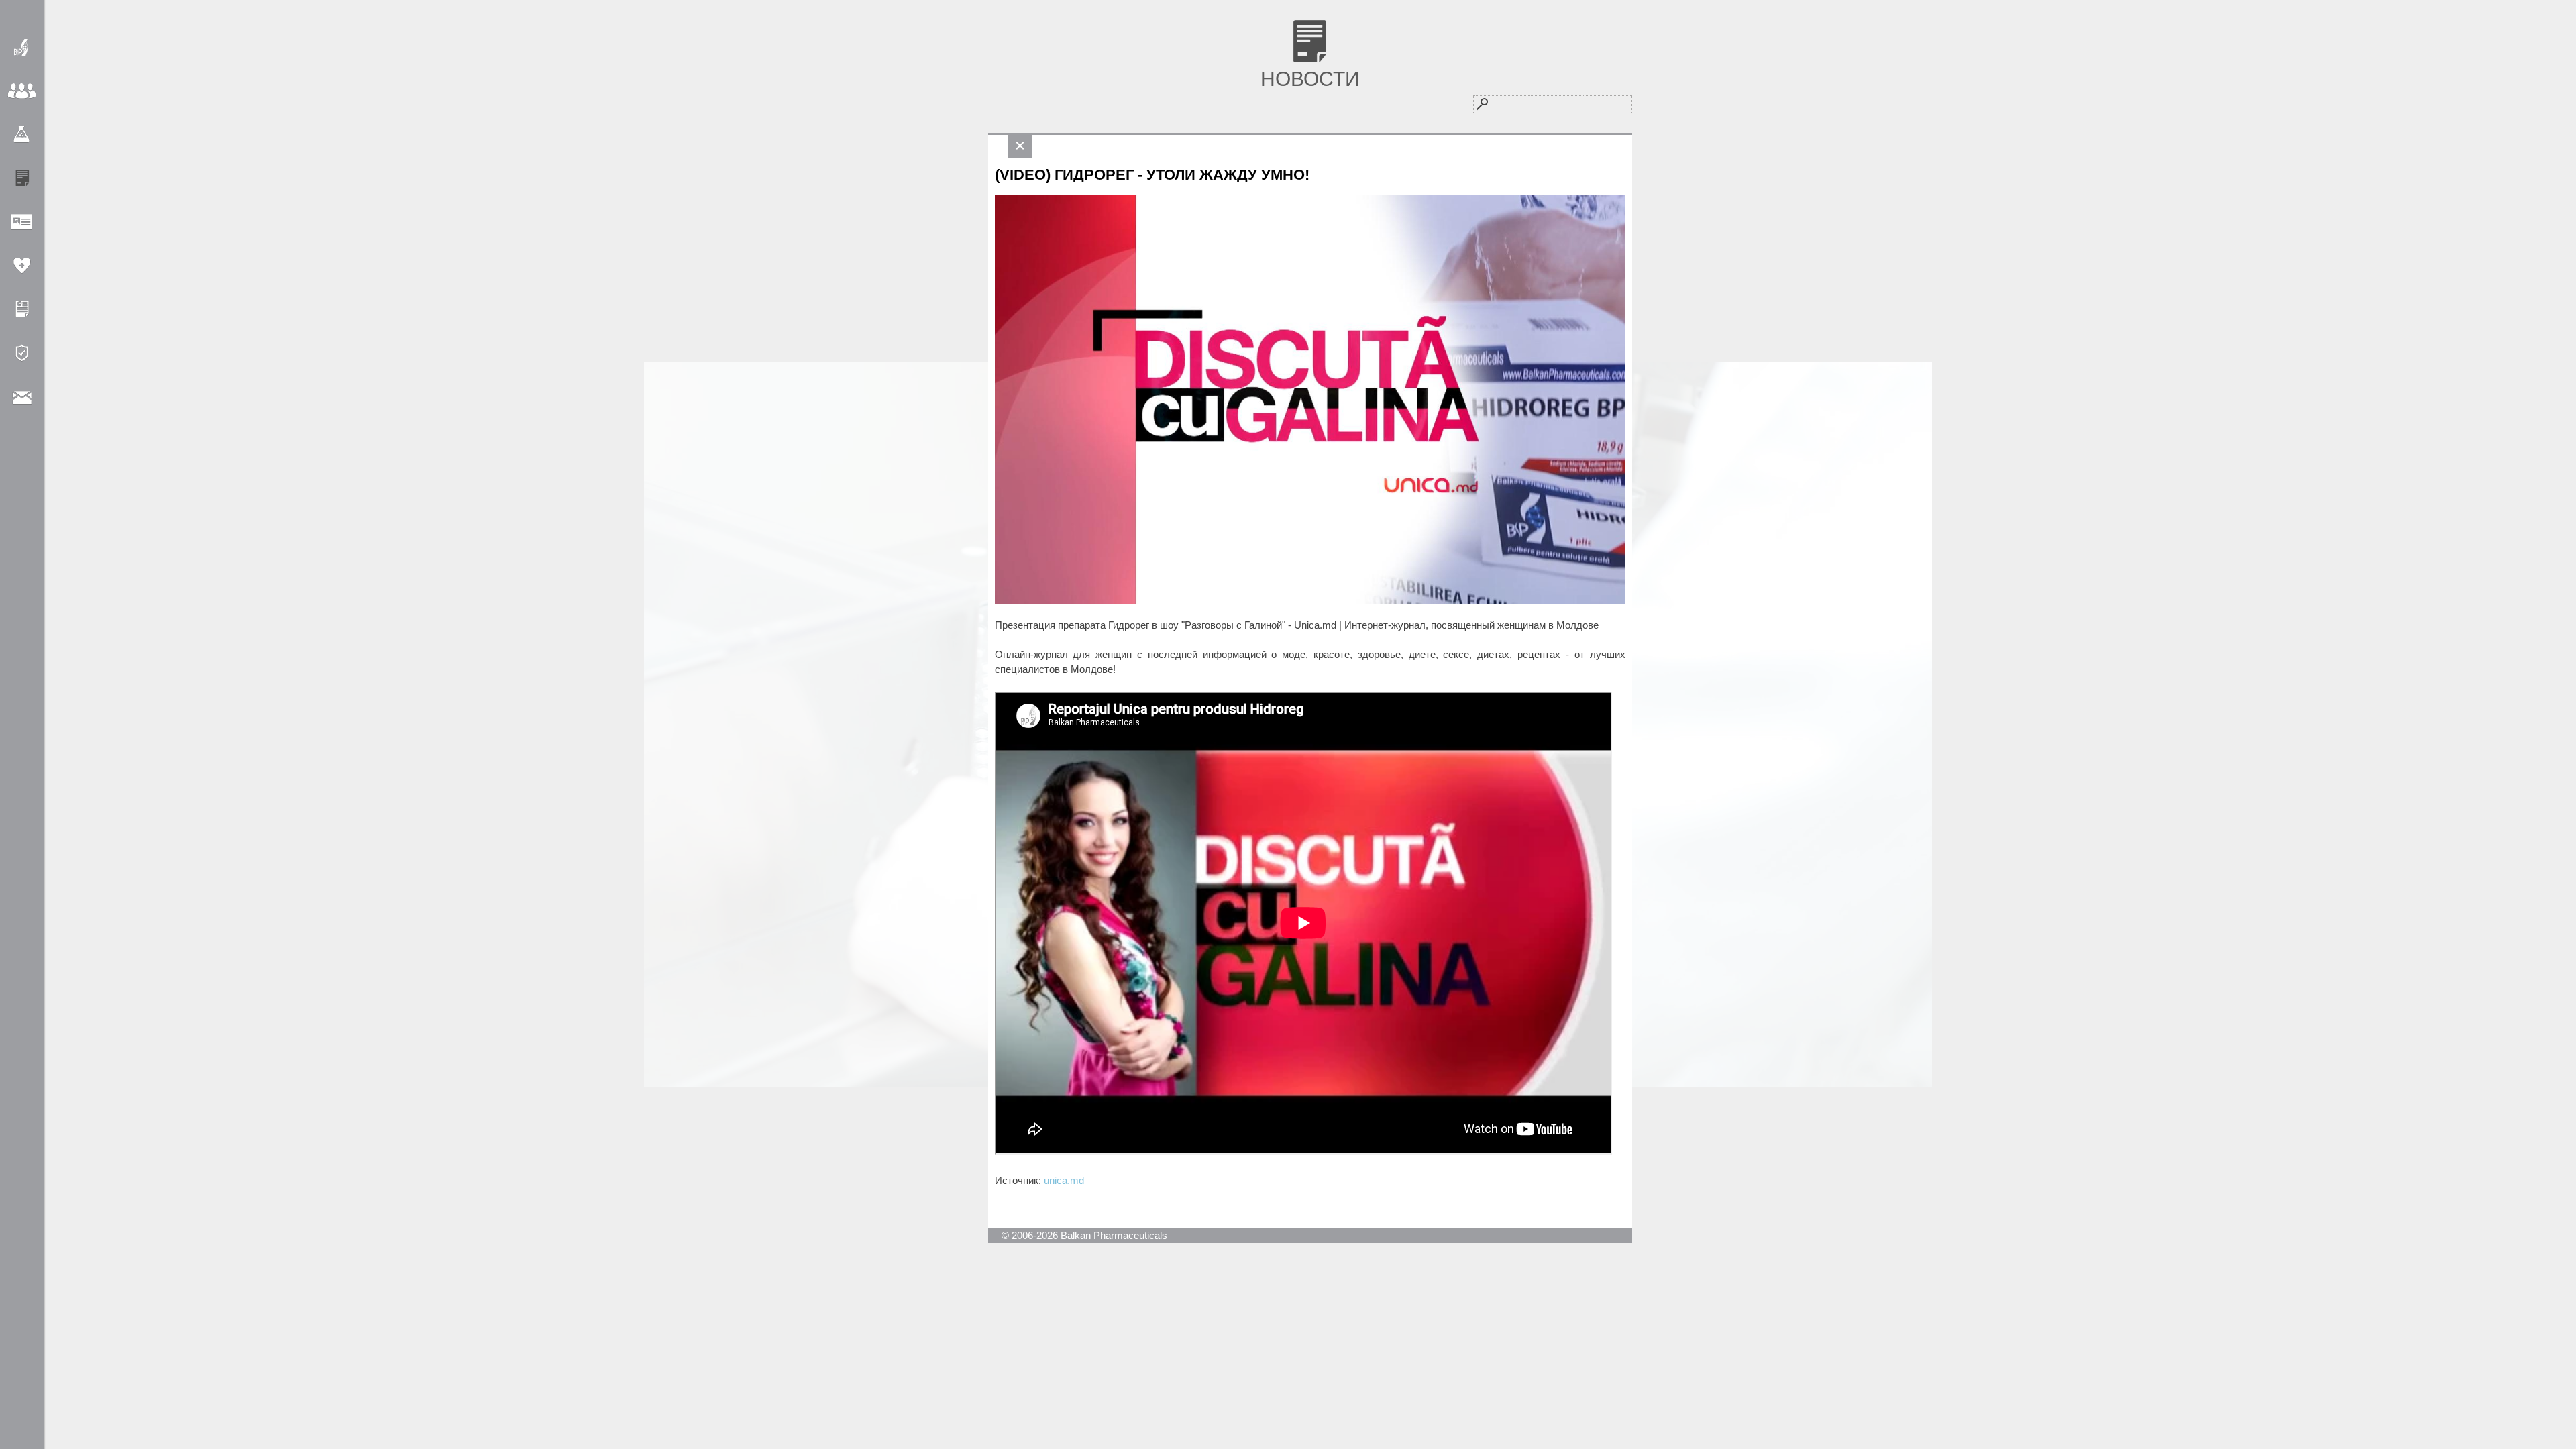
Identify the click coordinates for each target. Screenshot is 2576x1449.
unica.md (1064, 1180)
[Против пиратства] (22, 353)
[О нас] (22, 91)
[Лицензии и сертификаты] (22, 309)
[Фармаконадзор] (22, 265)
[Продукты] (22, 135)
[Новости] (22, 178)
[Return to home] (22, 47)
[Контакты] (22, 396)
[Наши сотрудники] (22, 222)
